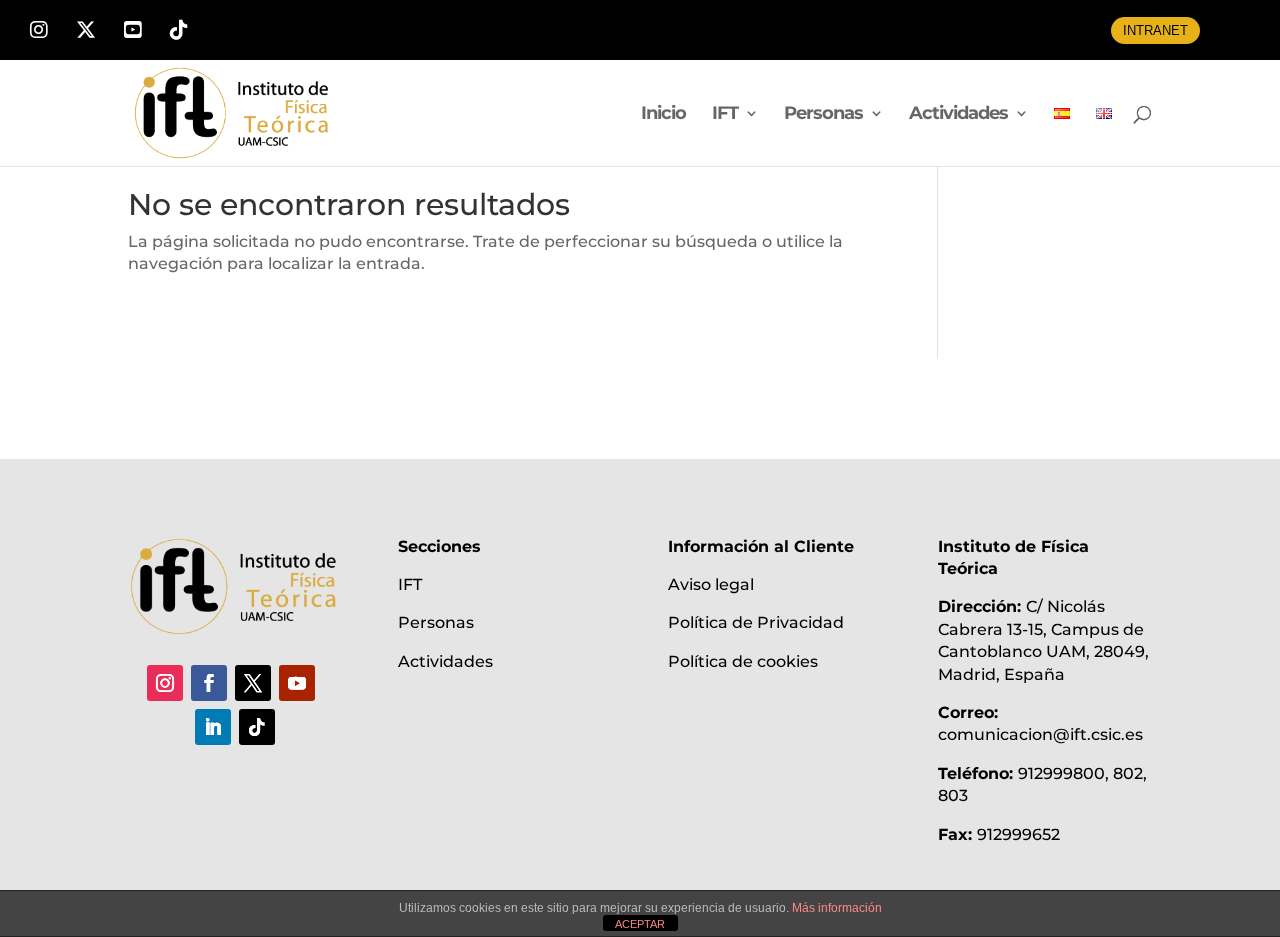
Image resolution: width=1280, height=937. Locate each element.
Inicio (663, 115)
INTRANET (1155, 30)
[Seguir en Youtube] (297, 683)
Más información (837, 908)
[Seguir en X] (253, 683)
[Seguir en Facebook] (209, 683)
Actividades (958, 115)
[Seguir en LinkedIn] (213, 727)
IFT (725, 115)
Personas (823, 115)
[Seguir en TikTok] (257, 727)
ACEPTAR (640, 924)
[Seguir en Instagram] (165, 683)
